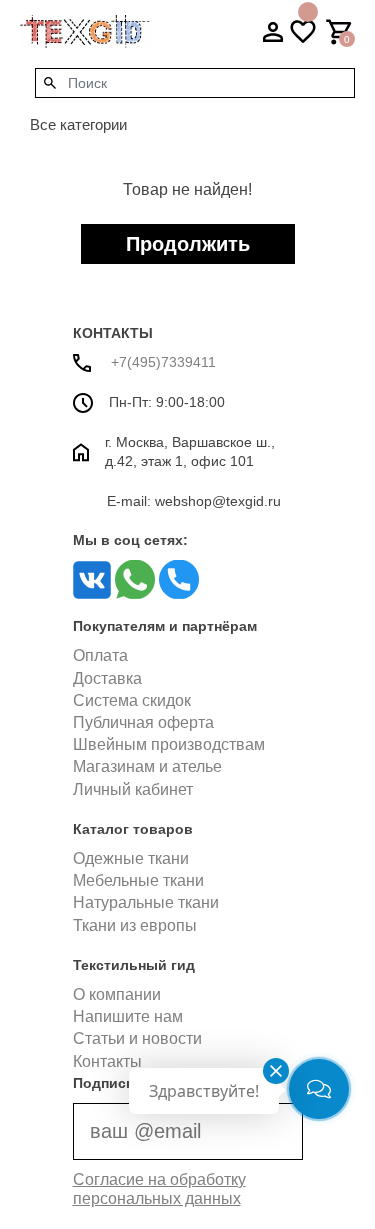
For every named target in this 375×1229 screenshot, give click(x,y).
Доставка (107, 678)
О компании (117, 994)
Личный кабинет (133, 789)
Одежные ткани (131, 858)
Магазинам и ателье (147, 766)
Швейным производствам (169, 744)
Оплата (100, 655)
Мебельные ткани (138, 880)
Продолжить (188, 244)
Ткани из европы (135, 925)
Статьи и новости (137, 1038)
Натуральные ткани (146, 902)
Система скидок (132, 700)
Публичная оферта (143, 722)
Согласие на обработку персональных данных (159, 1189)
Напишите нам (128, 1016)
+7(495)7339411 (161, 362)
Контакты (107, 1061)
